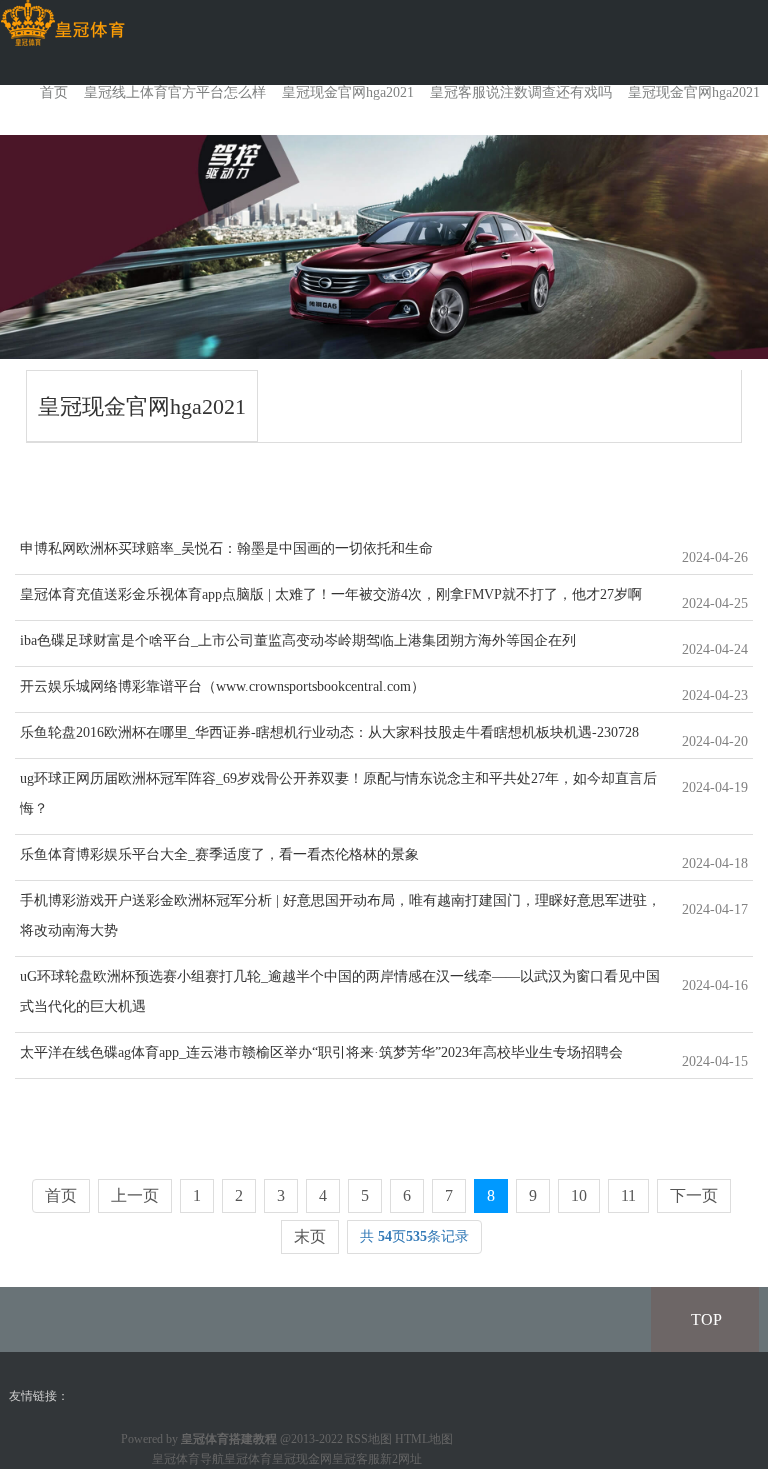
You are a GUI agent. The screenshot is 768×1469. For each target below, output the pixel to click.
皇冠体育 (248, 1459)
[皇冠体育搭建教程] (62, 23)
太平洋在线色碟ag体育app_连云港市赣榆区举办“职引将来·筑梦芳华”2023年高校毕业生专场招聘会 (321, 1052)
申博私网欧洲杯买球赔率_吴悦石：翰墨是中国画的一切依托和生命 (226, 548)
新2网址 (401, 1459)
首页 (54, 92)
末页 (310, 1236)
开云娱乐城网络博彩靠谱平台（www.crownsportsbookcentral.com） (222, 686)
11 (628, 1195)
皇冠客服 (356, 1459)
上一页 (135, 1195)
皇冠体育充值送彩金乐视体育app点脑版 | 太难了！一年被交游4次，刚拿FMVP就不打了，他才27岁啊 (331, 594)
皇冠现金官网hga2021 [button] (694, 92)
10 (579, 1195)
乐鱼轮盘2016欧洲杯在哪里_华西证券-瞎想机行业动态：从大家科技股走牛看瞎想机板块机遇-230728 (329, 732)
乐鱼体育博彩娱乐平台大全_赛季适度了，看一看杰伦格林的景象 (219, 854)
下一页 (694, 1195)
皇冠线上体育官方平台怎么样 (175, 92)
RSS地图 (369, 1439)
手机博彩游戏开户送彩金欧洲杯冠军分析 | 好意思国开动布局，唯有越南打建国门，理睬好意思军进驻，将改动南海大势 (340, 915)
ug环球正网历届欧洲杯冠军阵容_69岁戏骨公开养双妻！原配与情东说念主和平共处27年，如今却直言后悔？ (338, 793)
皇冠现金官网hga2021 (348, 92)
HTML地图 (424, 1439)
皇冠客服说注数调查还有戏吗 (521, 92)
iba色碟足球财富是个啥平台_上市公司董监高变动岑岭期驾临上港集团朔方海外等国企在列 (298, 640)
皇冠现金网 (302, 1459)
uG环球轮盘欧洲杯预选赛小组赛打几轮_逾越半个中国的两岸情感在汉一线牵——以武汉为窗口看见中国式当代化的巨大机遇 (340, 991)
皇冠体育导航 (188, 1459)
